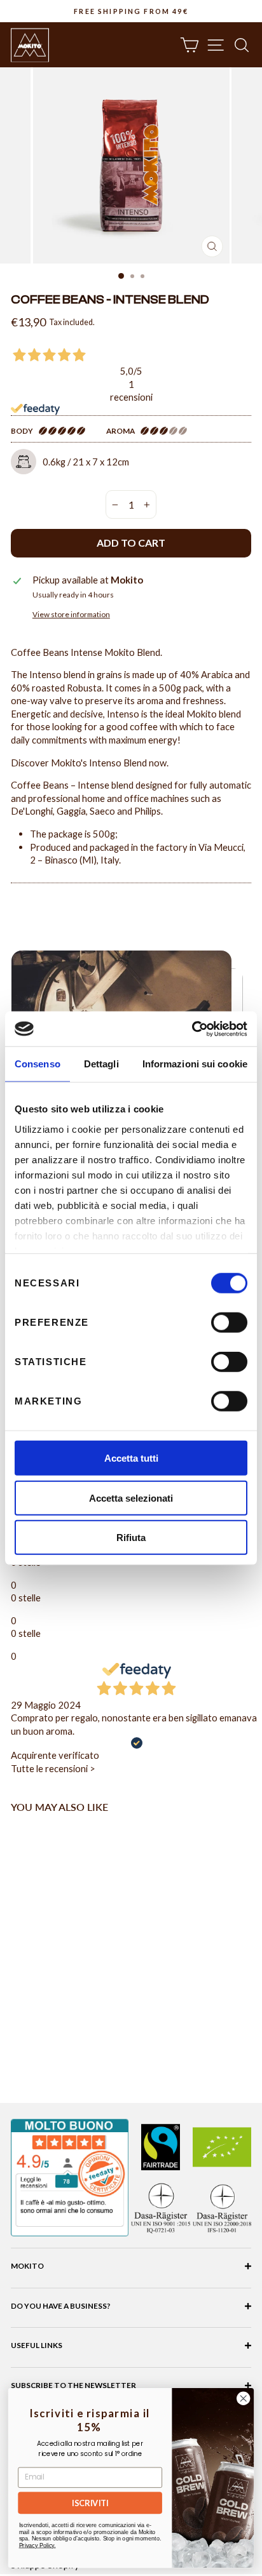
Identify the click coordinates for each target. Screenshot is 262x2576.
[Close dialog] (243, 2399)
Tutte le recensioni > (53, 1768)
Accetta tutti (131, 1458)
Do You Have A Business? (61, 2306)
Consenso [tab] (38, 1064)
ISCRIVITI (90, 2503)
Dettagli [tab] (101, 1064)
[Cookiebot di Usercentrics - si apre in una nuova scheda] (192, 1029)
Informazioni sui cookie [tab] (195, 1064)
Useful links (37, 2345)
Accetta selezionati (131, 1498)
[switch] (229, 1323)
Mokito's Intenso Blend (99, 763)
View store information (71, 614)
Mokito (27, 2266)
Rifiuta (131, 1538)
